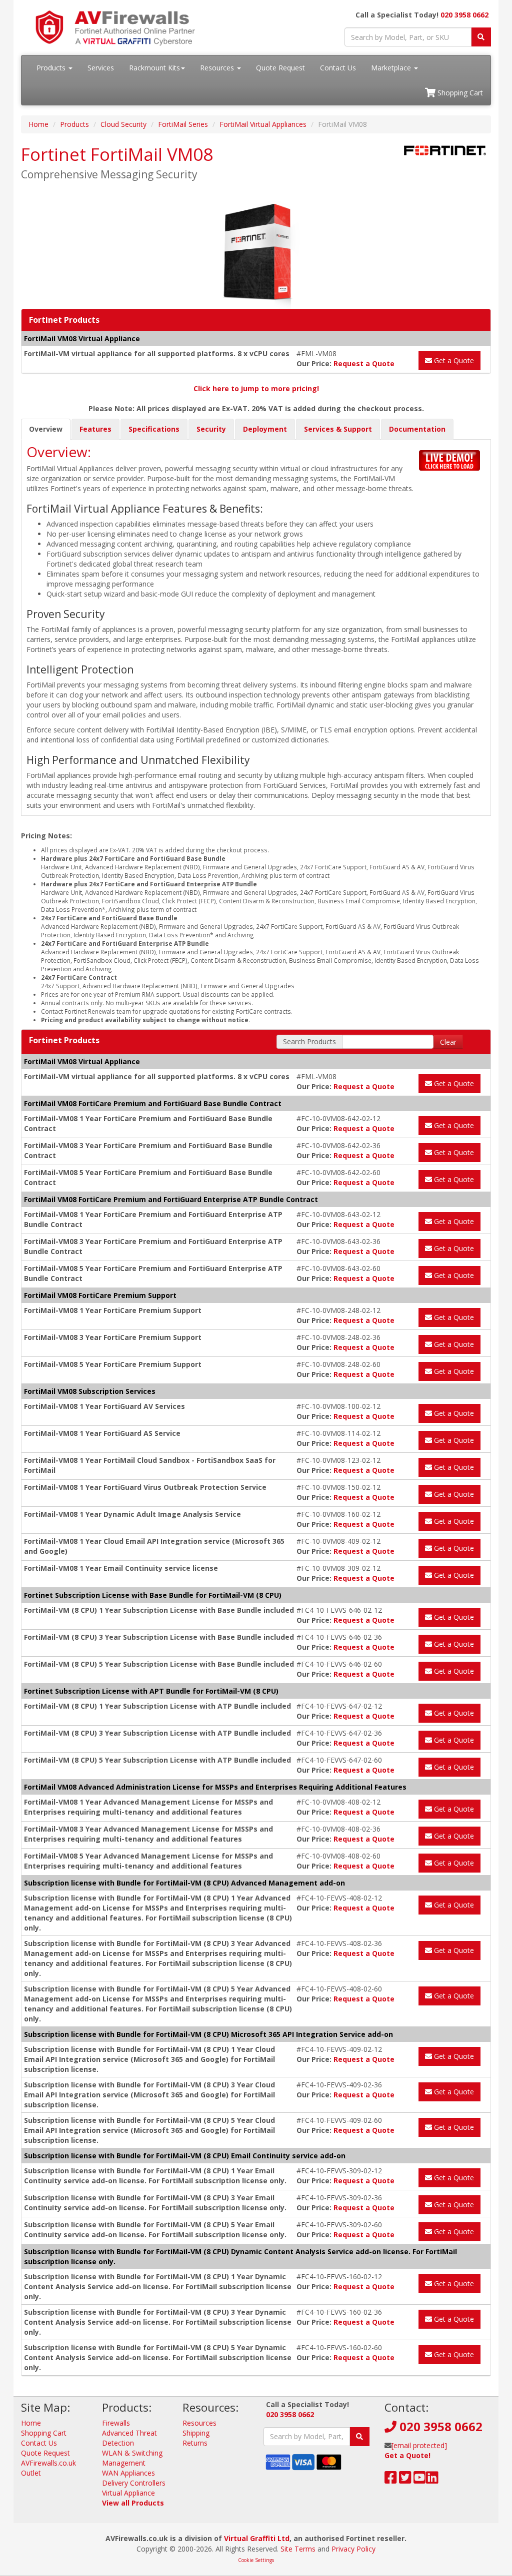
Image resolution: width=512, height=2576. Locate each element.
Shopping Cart (459, 93)
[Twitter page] (405, 2480)
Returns (195, 2443)
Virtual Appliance (128, 2493)
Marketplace (392, 68)
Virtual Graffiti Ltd (257, 2538)
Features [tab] (95, 429)
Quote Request (280, 68)
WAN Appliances (128, 2473)
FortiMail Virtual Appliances (263, 124)
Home (38, 124)
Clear (448, 1042)
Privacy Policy (353, 2549)
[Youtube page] (420, 2480)
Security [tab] (211, 429)
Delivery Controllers (134, 2483)
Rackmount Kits (154, 68)
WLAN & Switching (132, 2453)
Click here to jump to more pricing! (256, 388)
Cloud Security (123, 124)
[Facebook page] (391, 2480)
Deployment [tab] (265, 429)
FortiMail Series (183, 124)
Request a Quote (364, 363)
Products (52, 68)
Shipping (196, 2433)
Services (101, 68)
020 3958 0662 (464, 15)
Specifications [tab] (154, 429)
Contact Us (338, 68)
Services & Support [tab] (338, 429)
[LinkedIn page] (432, 2480)
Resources (218, 68)
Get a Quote (453, 360)
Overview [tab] (46, 429)
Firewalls (116, 2423)
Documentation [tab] (417, 429)
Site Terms (298, 2549)
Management (124, 2463)
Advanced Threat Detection (129, 2438)
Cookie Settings (256, 2560)
